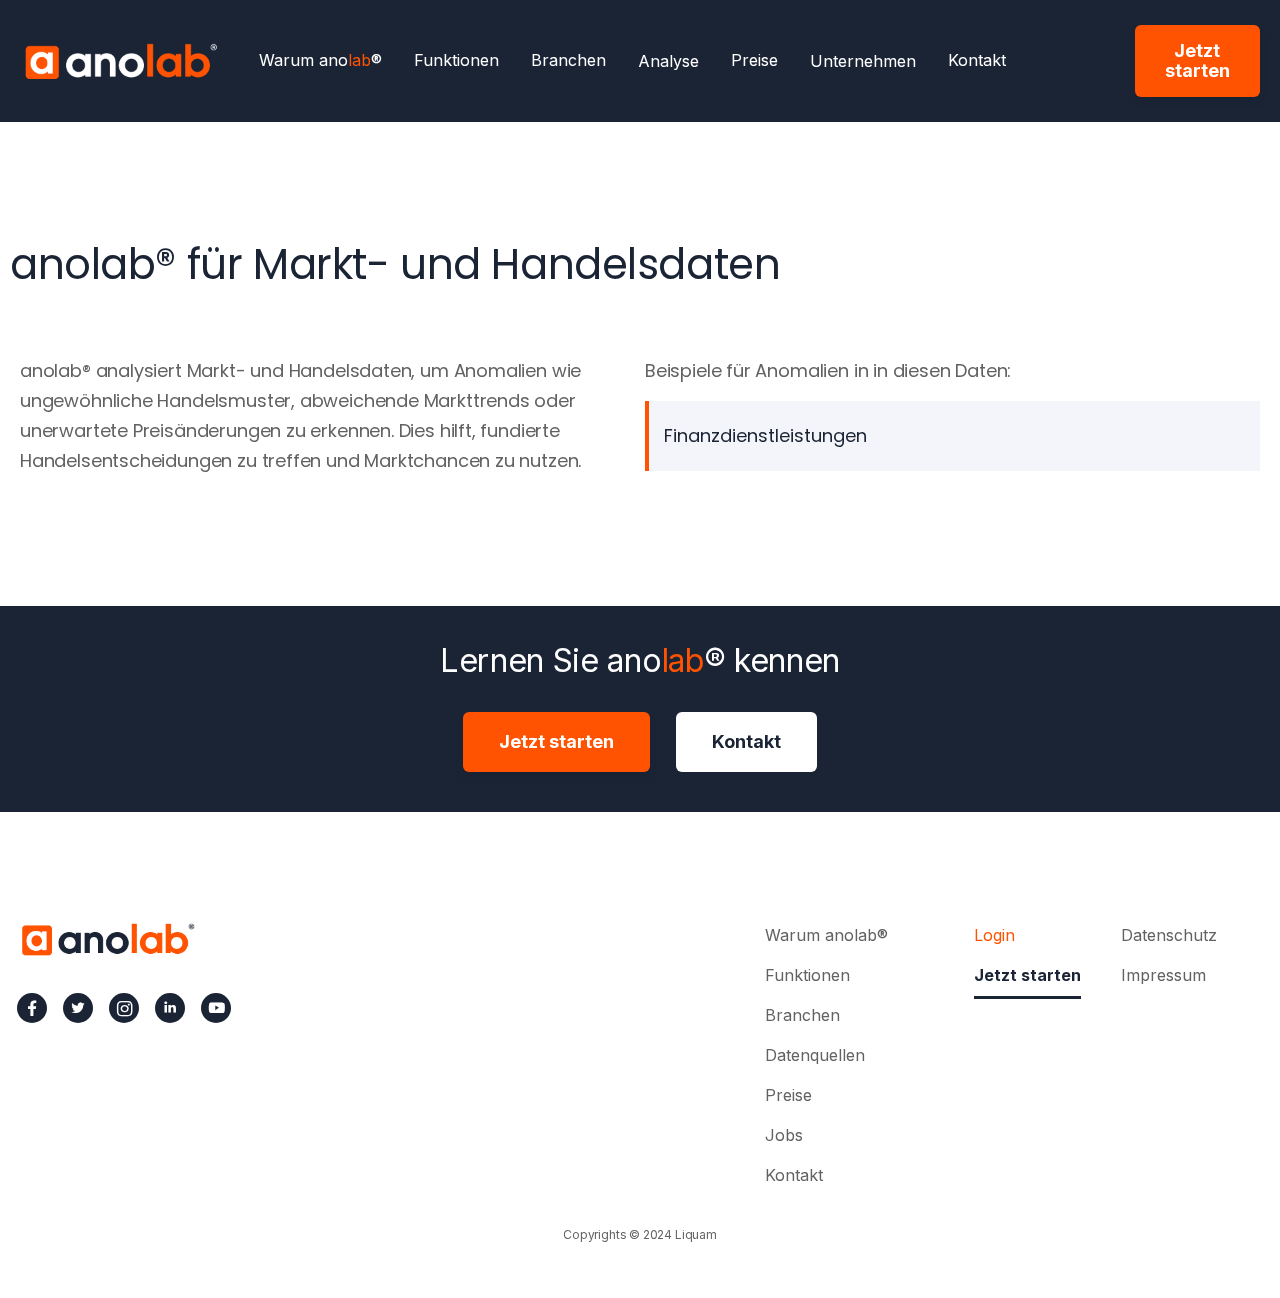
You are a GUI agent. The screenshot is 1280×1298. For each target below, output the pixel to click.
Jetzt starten (1197, 60)
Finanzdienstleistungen (765, 435)
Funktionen (456, 61)
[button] (668, 61)
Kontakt (977, 61)
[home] (120, 61)
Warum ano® (320, 61)
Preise (754, 61)
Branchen (568, 61)
